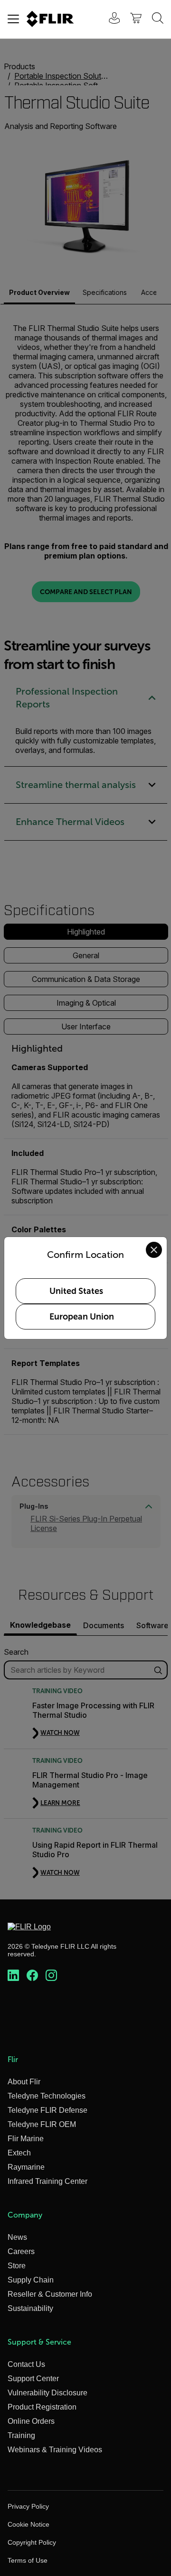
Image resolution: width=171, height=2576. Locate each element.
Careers (21, 2251)
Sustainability (30, 2308)
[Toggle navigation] (13, 19)
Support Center (33, 2379)
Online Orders (31, 2421)
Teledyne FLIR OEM (42, 2124)
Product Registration (42, 2407)
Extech (19, 2153)
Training (21, 2435)
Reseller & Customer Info (50, 2294)
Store (17, 2266)
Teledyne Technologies (47, 2096)
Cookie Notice (28, 2524)
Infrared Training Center (47, 2181)
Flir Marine (26, 2139)
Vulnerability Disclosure (47, 2393)
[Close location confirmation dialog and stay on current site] (154, 1250)
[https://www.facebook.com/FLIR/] (32, 1976)
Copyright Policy (32, 2542)
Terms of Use (28, 2560)
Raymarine (26, 2167)
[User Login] (109, 19)
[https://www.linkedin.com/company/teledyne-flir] (13, 1976)
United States (76, 1291)
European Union (82, 1317)
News (17, 2237)
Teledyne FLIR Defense (47, 2110)
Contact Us (26, 2364)
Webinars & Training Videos (55, 2450)
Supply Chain (31, 2280)
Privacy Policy (28, 2506)
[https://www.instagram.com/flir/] (51, 1976)
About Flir (24, 2082)
